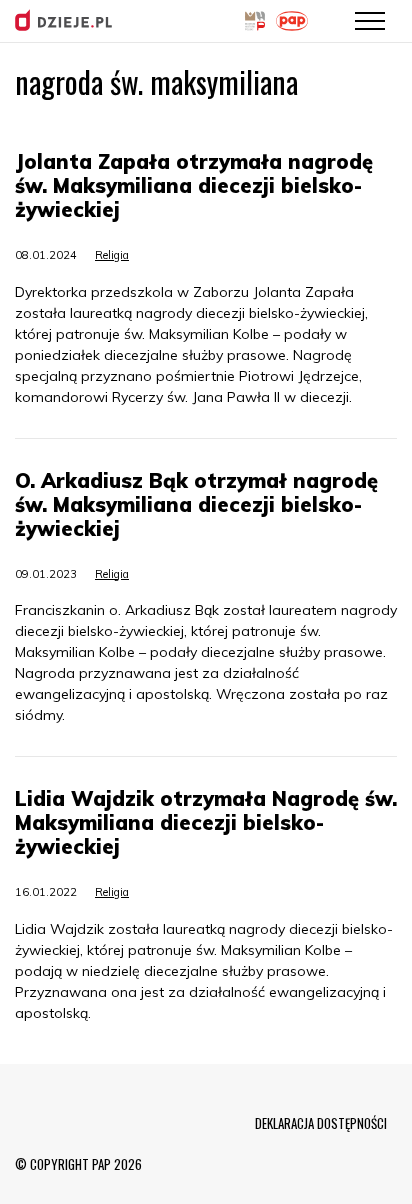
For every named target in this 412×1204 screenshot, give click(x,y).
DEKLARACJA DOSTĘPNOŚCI (321, 1123)
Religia (112, 255)
